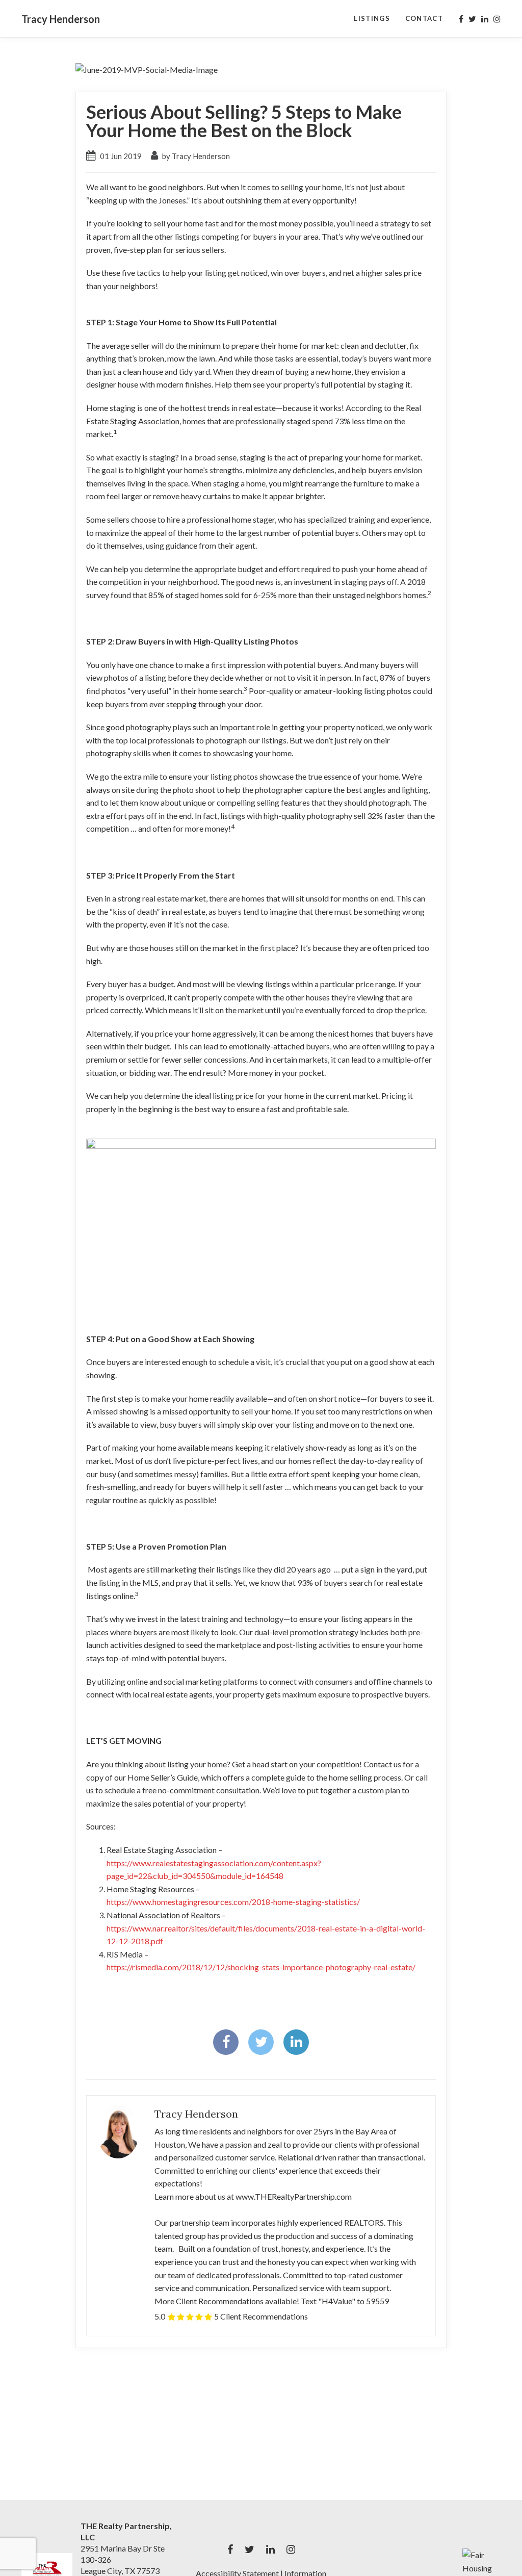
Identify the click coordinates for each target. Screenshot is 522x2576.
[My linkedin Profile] (485, 19)
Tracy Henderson (61, 19)
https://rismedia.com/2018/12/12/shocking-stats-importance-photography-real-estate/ (261, 1967)
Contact (424, 18)
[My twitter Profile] (472, 19)
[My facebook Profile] (461, 19)
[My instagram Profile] (497, 19)
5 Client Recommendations (261, 2316)
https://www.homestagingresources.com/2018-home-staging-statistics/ (233, 1902)
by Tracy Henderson (195, 156)
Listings (372, 18)
